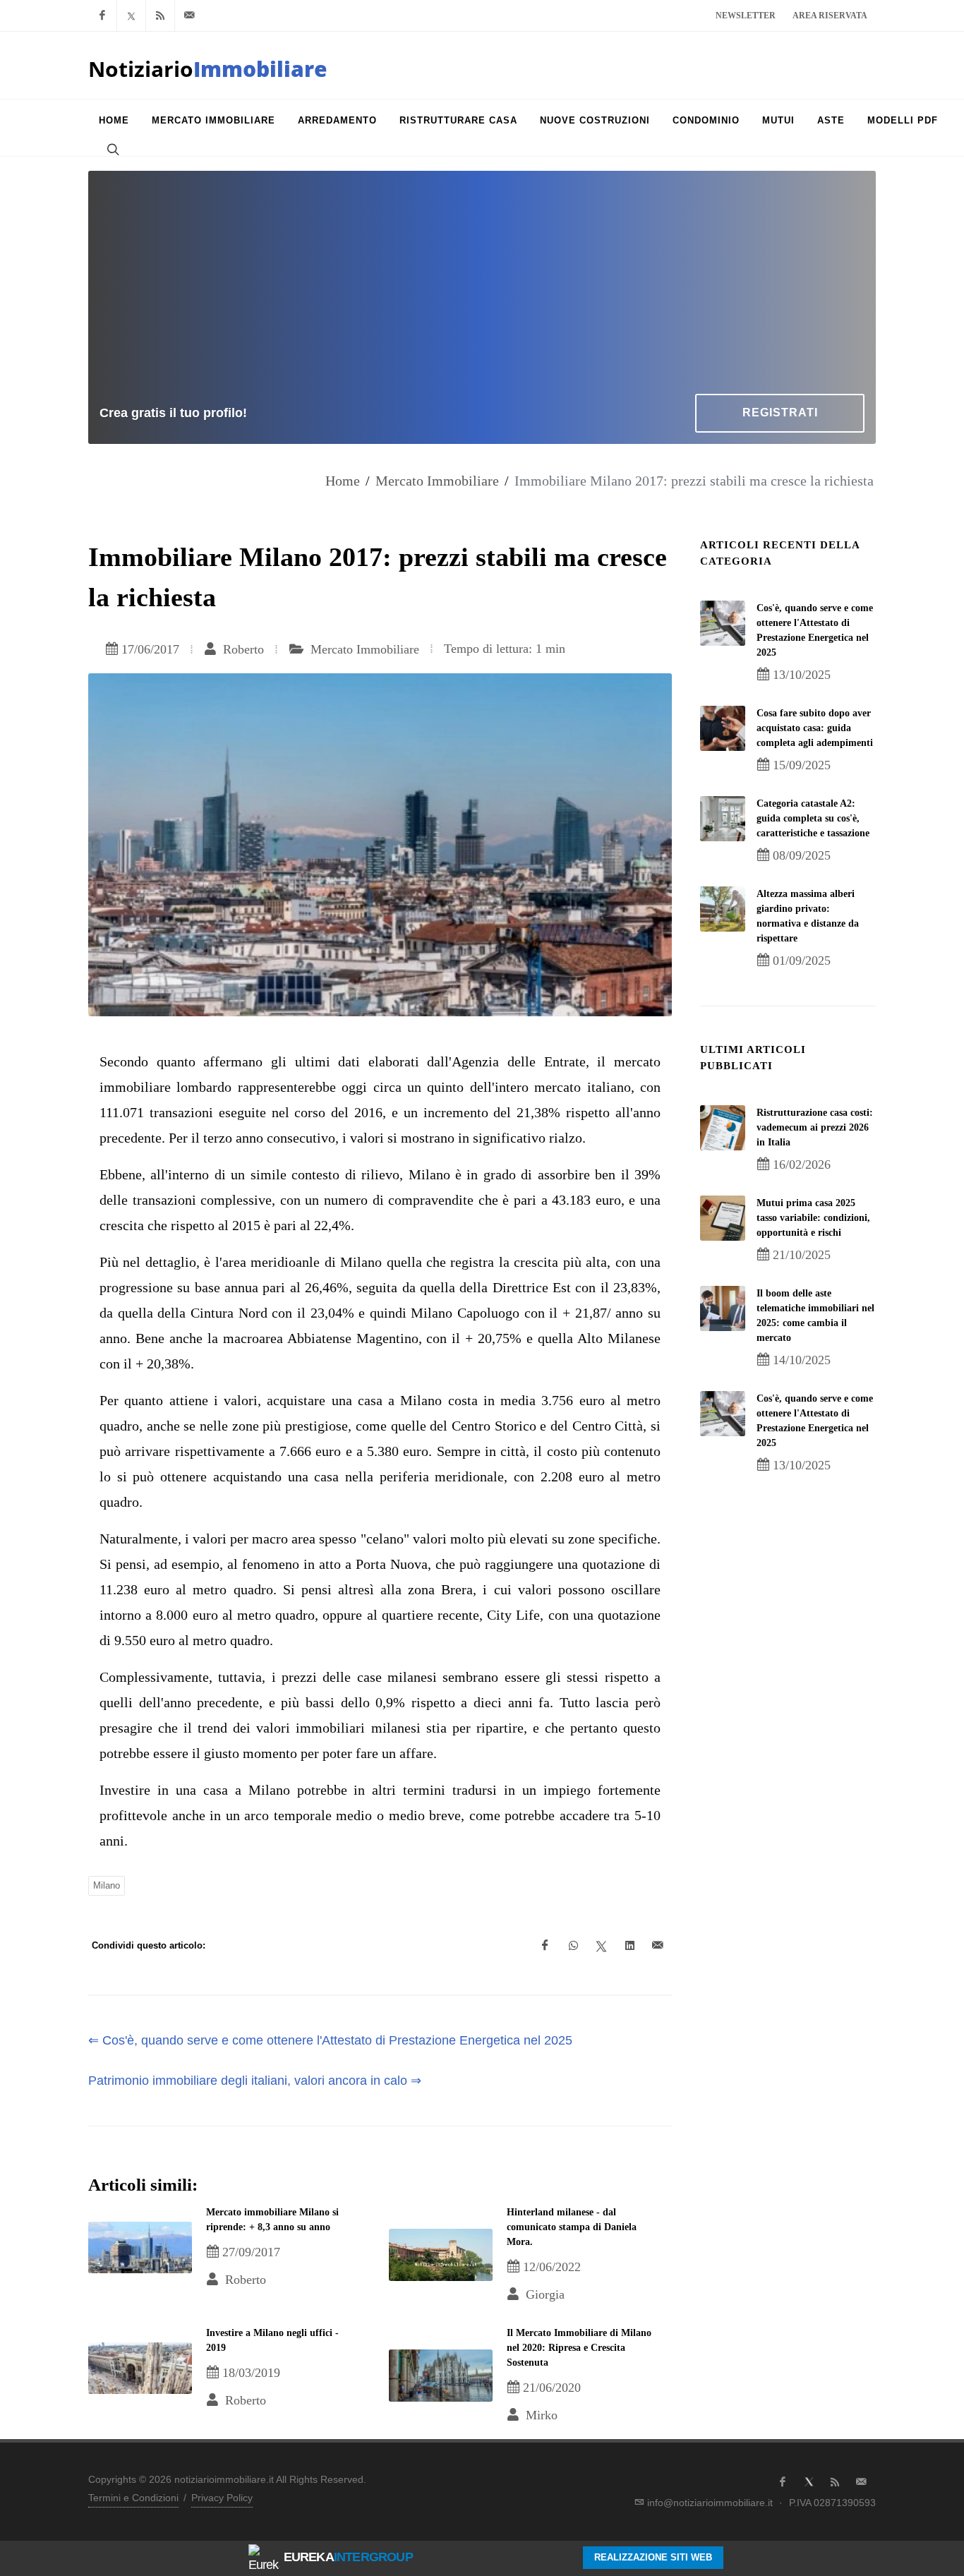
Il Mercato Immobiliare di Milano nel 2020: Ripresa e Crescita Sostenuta (579, 2348)
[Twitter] (131, 16)
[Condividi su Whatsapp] (573, 1946)
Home (343, 481)
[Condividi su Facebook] (545, 1946)
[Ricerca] (112, 149)
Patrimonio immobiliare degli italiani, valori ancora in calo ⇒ (255, 2081)
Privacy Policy (222, 2498)
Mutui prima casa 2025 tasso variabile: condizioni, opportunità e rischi (813, 1218)
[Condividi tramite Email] (658, 1946)
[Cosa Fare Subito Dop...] (723, 728)
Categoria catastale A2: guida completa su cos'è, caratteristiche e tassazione (813, 818)
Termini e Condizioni (133, 2498)
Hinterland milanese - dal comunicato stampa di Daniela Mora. (572, 2227)
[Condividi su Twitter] (601, 1946)
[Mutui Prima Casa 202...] (723, 1218)
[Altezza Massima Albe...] (723, 909)
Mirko (540, 2415)
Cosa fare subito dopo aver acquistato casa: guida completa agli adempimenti (815, 728)
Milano (107, 1885)
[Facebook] (102, 16)
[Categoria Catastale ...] (723, 819)
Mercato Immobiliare (437, 481)
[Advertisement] (482, 288)
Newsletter (746, 16)
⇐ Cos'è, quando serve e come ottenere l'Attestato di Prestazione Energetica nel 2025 (330, 2040)
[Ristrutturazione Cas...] (723, 1128)
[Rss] (160, 16)
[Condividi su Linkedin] (629, 1946)
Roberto (242, 649)
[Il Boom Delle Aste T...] (723, 1308)
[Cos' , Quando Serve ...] (723, 623)
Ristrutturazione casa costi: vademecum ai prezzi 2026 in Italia (815, 1127)
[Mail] (189, 16)
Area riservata (830, 16)
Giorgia (543, 2294)
